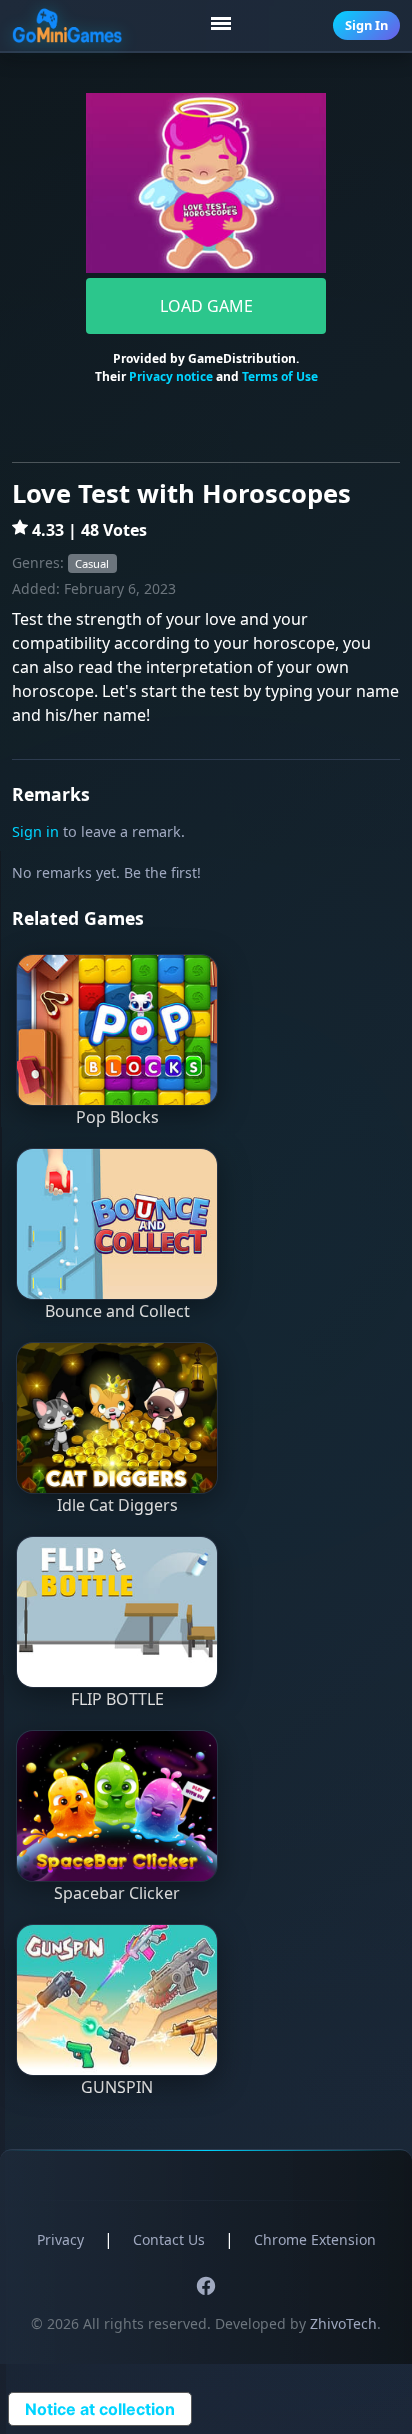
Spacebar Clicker (117, 1893)
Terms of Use (280, 376)
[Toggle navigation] (223, 26)
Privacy (60, 2239)
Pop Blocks (117, 1117)
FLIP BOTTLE (117, 1699)
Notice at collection (100, 2409)
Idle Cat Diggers (117, 1505)
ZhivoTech (343, 2323)
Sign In (366, 25)
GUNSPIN (117, 2087)
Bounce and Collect (117, 1311)
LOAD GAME (206, 306)
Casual (92, 563)
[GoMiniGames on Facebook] (206, 2285)
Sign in (35, 831)
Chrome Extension (315, 2239)
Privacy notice (171, 376)
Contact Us (169, 2239)
